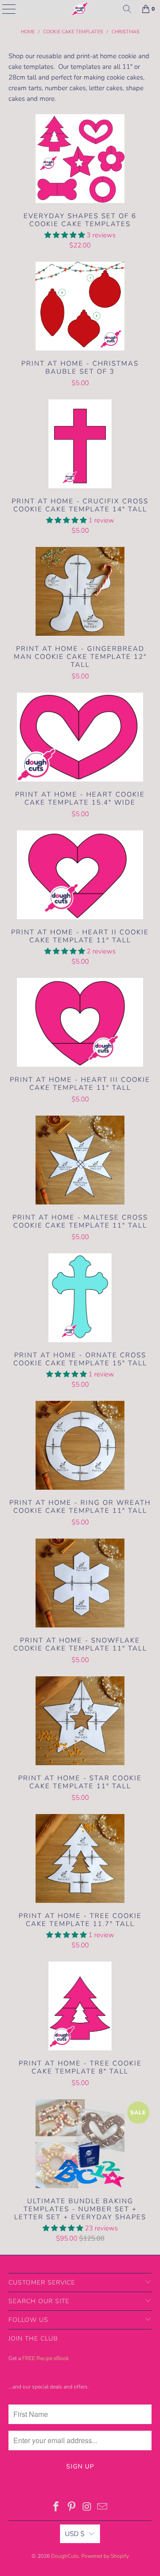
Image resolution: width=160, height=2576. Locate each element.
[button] (65, 235)
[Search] (127, 9)
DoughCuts (65, 2556)
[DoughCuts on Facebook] (56, 2508)
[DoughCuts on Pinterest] (72, 2508)
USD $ (75, 2534)
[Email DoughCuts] (103, 2508)
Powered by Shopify (105, 2556)
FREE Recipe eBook (46, 2358)
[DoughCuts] (80, 9)
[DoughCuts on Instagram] (88, 2508)
